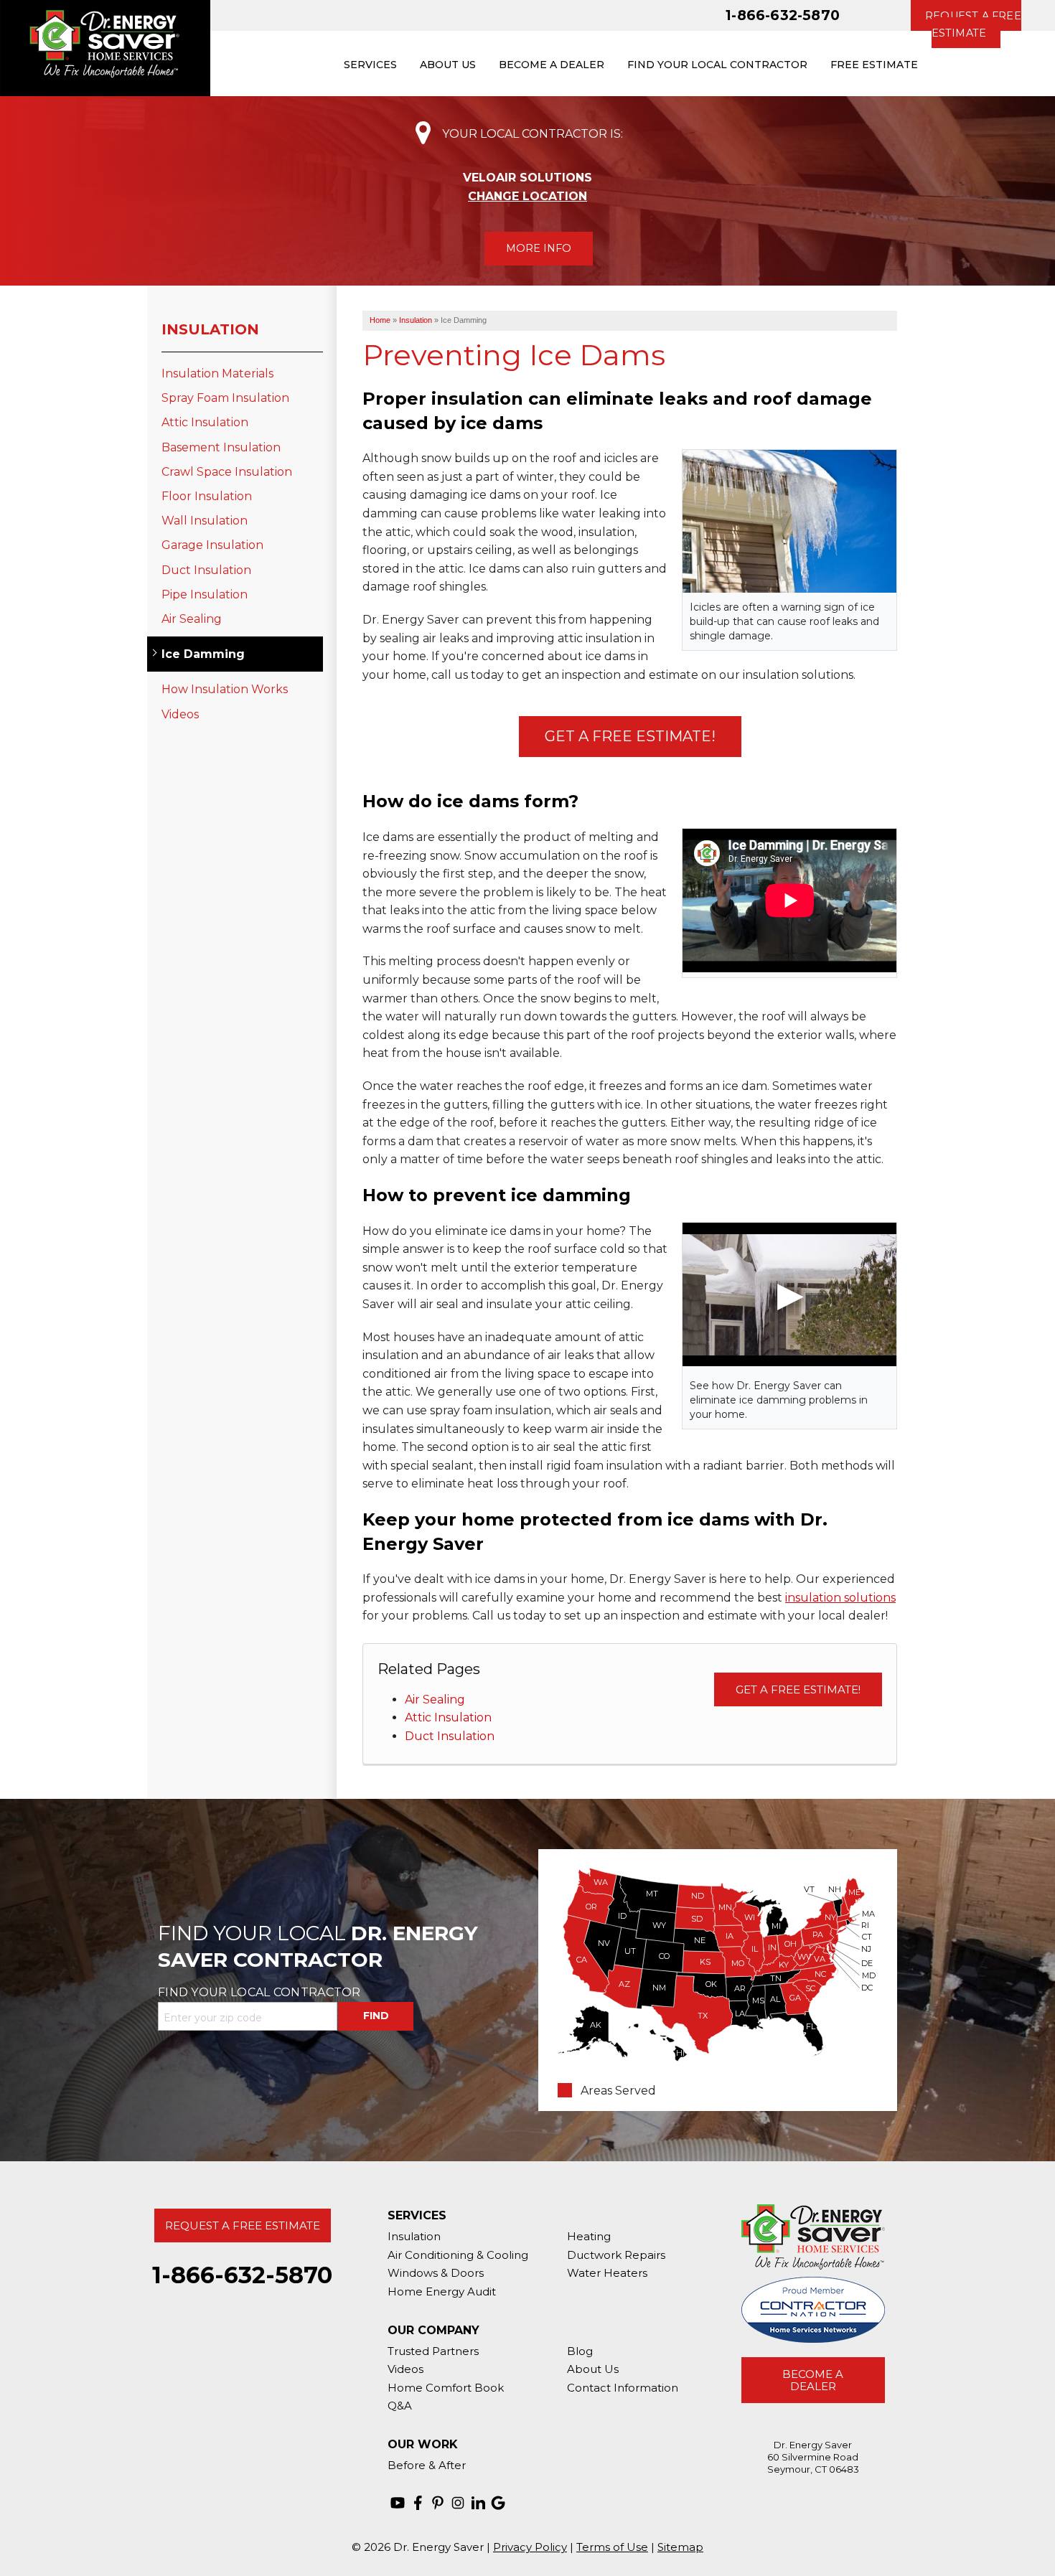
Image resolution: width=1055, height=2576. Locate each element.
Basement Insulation (221, 447)
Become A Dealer (813, 2380)
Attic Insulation (448, 1717)
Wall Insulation (205, 521)
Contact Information (623, 2388)
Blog (580, 2351)
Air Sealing (435, 1700)
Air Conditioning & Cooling (458, 2255)
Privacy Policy (530, 2547)
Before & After (427, 2465)
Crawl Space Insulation (227, 472)
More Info (539, 248)
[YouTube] (398, 2503)
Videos (180, 714)
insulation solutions (840, 1598)
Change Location (527, 196)
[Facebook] (418, 2503)
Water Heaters (607, 2273)
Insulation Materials (217, 373)
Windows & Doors (436, 2273)
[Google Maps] (498, 2503)
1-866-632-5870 (783, 15)
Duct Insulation (450, 1736)
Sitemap (680, 2547)
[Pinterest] (438, 2503)
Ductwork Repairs (616, 2255)
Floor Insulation (207, 496)
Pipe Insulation (205, 594)
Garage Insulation (212, 545)
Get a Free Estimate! (630, 736)
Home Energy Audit (442, 2291)
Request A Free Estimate (243, 2225)
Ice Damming (203, 654)
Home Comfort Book (446, 2388)
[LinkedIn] (478, 2503)
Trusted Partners (433, 2351)
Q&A (400, 2406)
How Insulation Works (225, 689)
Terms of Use (612, 2547)
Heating (589, 2236)
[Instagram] (458, 2503)
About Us (593, 2369)
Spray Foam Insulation (225, 398)
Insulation (210, 329)
